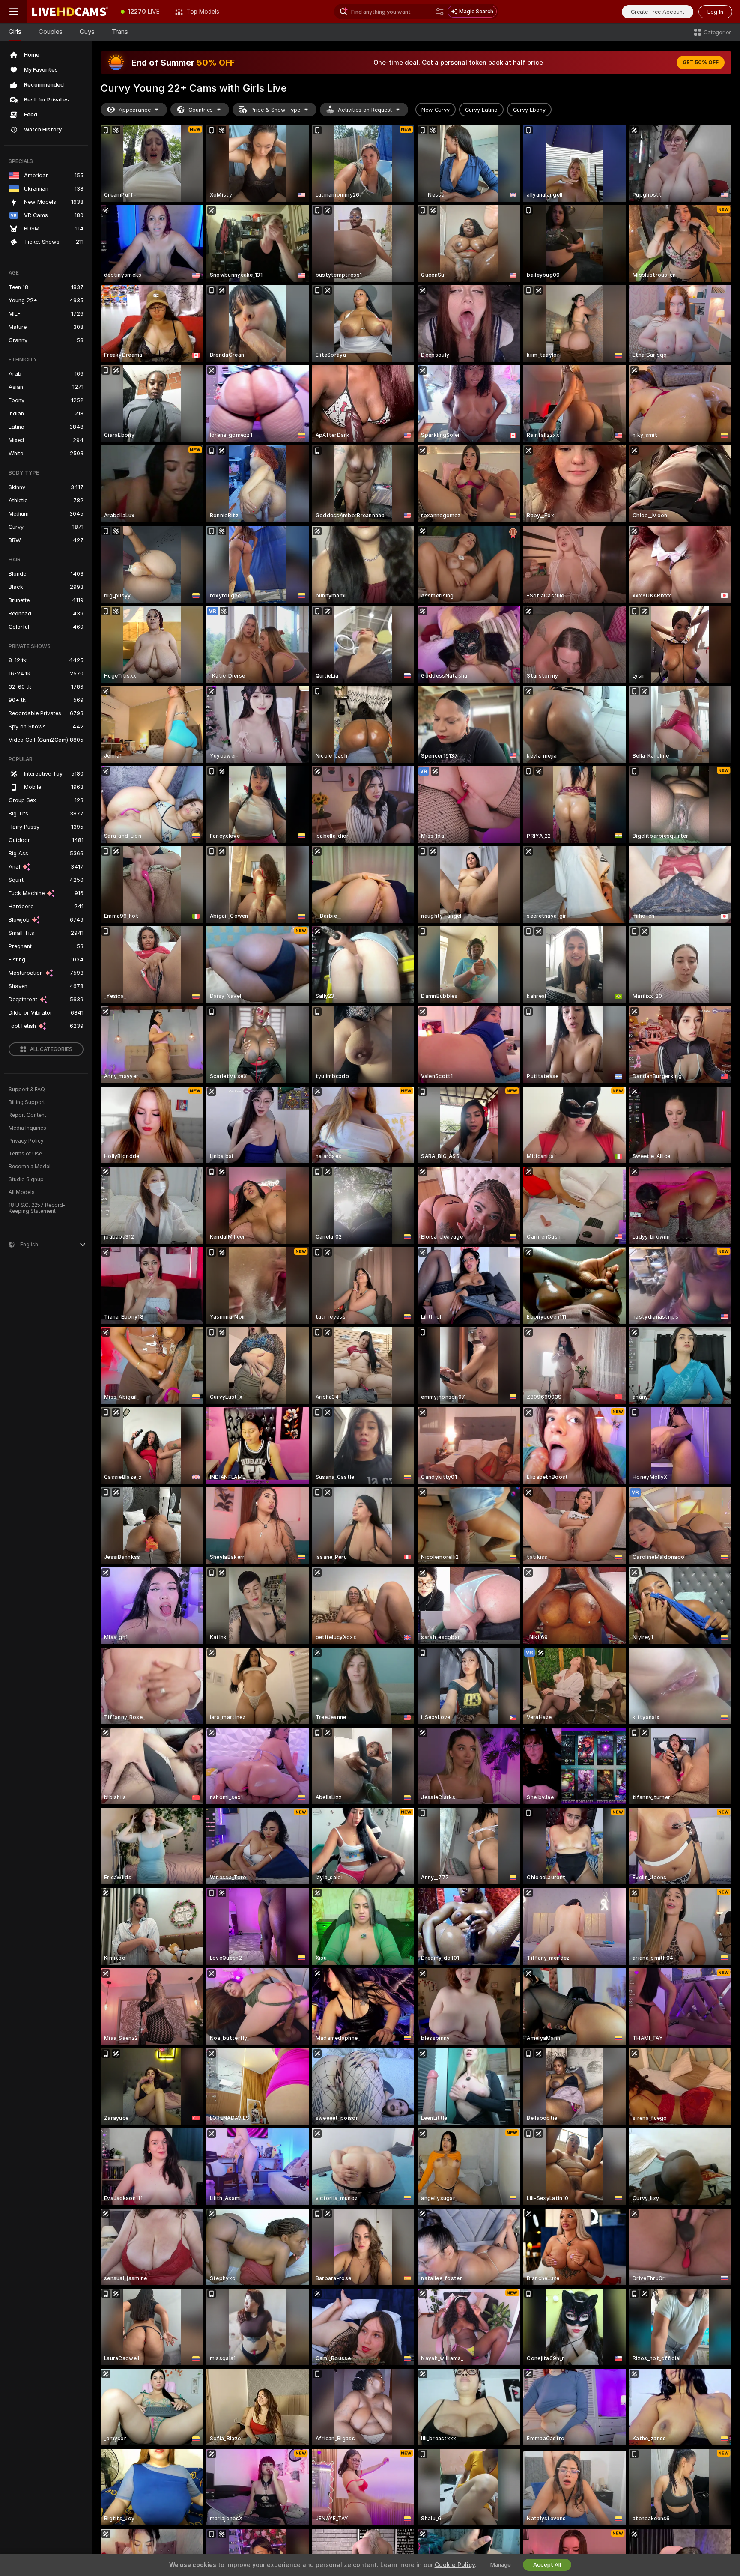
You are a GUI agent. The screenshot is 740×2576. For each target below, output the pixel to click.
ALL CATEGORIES (51, 1049)
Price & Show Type (275, 110)
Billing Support (27, 1102)
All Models (22, 1192)
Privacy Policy (26, 1141)
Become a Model (30, 1167)
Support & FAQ (27, 1090)
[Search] (440, 12)
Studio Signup (26, 1179)
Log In (715, 12)
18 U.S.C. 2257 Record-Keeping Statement (37, 1208)
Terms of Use (25, 1154)
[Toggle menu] (14, 12)
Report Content (27, 1115)
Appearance (135, 110)
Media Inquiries (27, 1128)
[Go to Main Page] (70, 12)
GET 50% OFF (701, 63)
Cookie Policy (455, 2565)
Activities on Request (365, 110)
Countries (201, 110)
